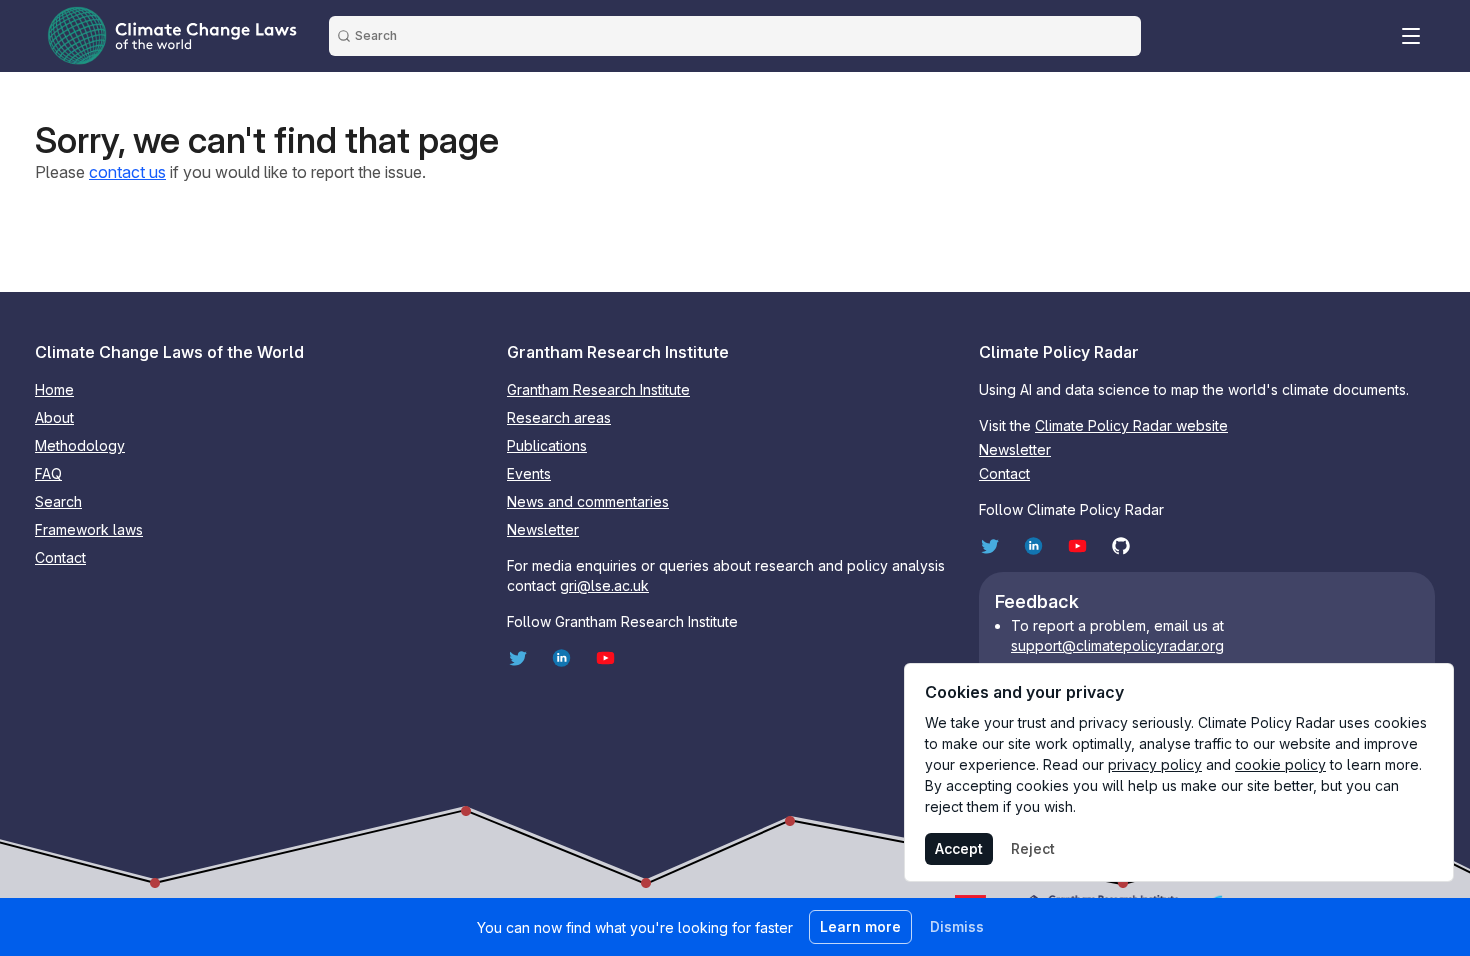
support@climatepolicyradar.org (1117, 645)
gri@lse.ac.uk (604, 585)
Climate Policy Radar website (1131, 425)
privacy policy (1155, 764)
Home (54, 389)
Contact (60, 557)
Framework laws (89, 529)
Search (58, 501)
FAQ (48, 473)
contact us (127, 172)
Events (529, 473)
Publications (547, 445)
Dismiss (957, 926)
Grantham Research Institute (598, 389)
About (54, 417)
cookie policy (1280, 764)
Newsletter (543, 529)
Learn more (860, 926)
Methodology (80, 445)
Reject (1033, 848)
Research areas (559, 417)
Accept (959, 848)
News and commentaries (588, 501)
